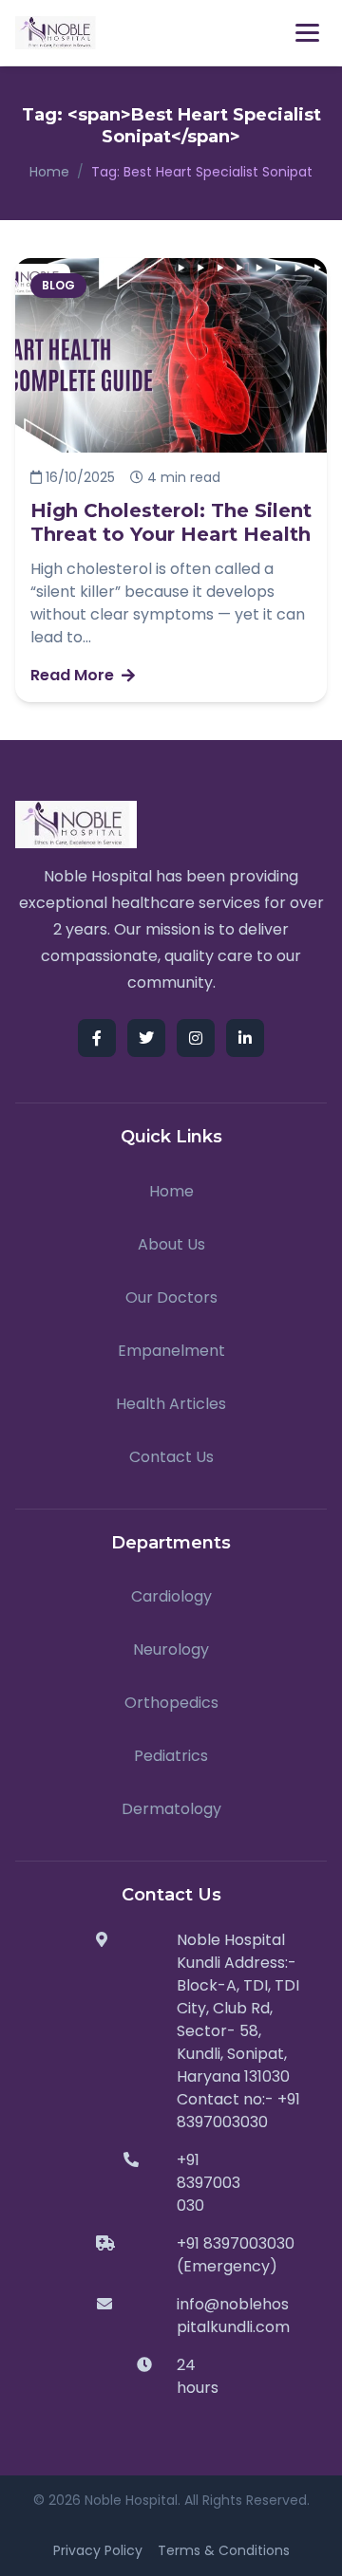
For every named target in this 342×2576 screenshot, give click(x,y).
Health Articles (171, 1404)
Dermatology (171, 1809)
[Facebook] (97, 1038)
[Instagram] (196, 1038)
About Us (171, 1244)
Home (49, 172)
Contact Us (171, 1457)
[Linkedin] (245, 1038)
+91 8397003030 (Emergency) (236, 2255)
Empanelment (171, 1351)
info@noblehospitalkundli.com (233, 2316)
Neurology (171, 1649)
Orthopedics (171, 1703)
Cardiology (171, 1596)
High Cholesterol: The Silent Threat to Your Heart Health (171, 522)
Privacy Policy (98, 2550)
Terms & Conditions (224, 2550)
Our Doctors (171, 1297)
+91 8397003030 (209, 2183)
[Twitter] (146, 1038)
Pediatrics (171, 1756)
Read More (72, 675)
